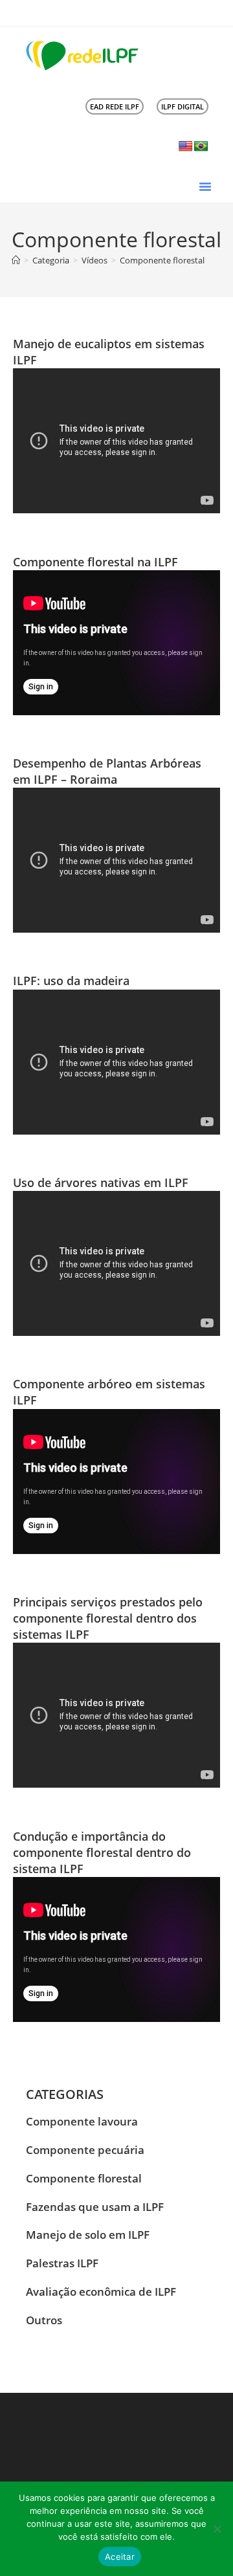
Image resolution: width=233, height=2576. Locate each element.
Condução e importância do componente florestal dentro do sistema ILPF (102, 1852)
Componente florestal (162, 260)
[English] (186, 147)
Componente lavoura (82, 2121)
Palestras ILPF (62, 2263)
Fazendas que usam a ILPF (95, 2207)
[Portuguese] (201, 147)
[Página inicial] (16, 260)
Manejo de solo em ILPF (88, 2235)
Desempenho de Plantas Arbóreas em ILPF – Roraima (107, 771)
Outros (44, 2320)
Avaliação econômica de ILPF (101, 2292)
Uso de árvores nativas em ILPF (101, 1183)
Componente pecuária (85, 2150)
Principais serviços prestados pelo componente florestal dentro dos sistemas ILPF (108, 1618)
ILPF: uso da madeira (71, 981)
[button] (205, 186)
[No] (217, 2529)
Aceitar (120, 2557)
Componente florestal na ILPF (95, 562)
